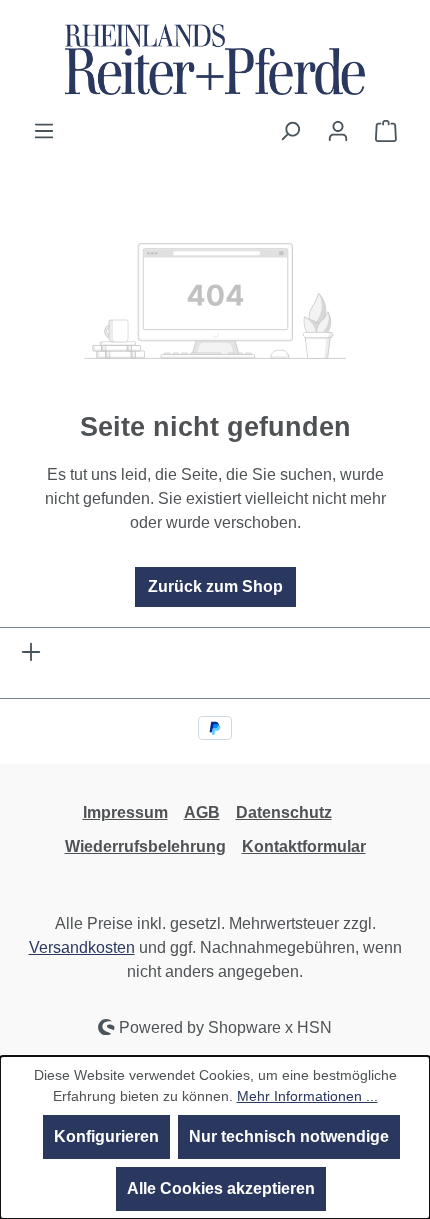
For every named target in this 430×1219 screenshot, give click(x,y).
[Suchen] (290, 131)
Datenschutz (284, 812)
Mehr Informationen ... (307, 1096)
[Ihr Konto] (338, 131)
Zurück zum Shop (215, 586)
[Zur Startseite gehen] (215, 59)
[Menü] (44, 131)
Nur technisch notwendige (289, 1136)
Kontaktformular (304, 846)
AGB (202, 812)
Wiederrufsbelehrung (145, 846)
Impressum (125, 812)
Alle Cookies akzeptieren (221, 1188)
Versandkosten (82, 947)
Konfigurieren (106, 1136)
